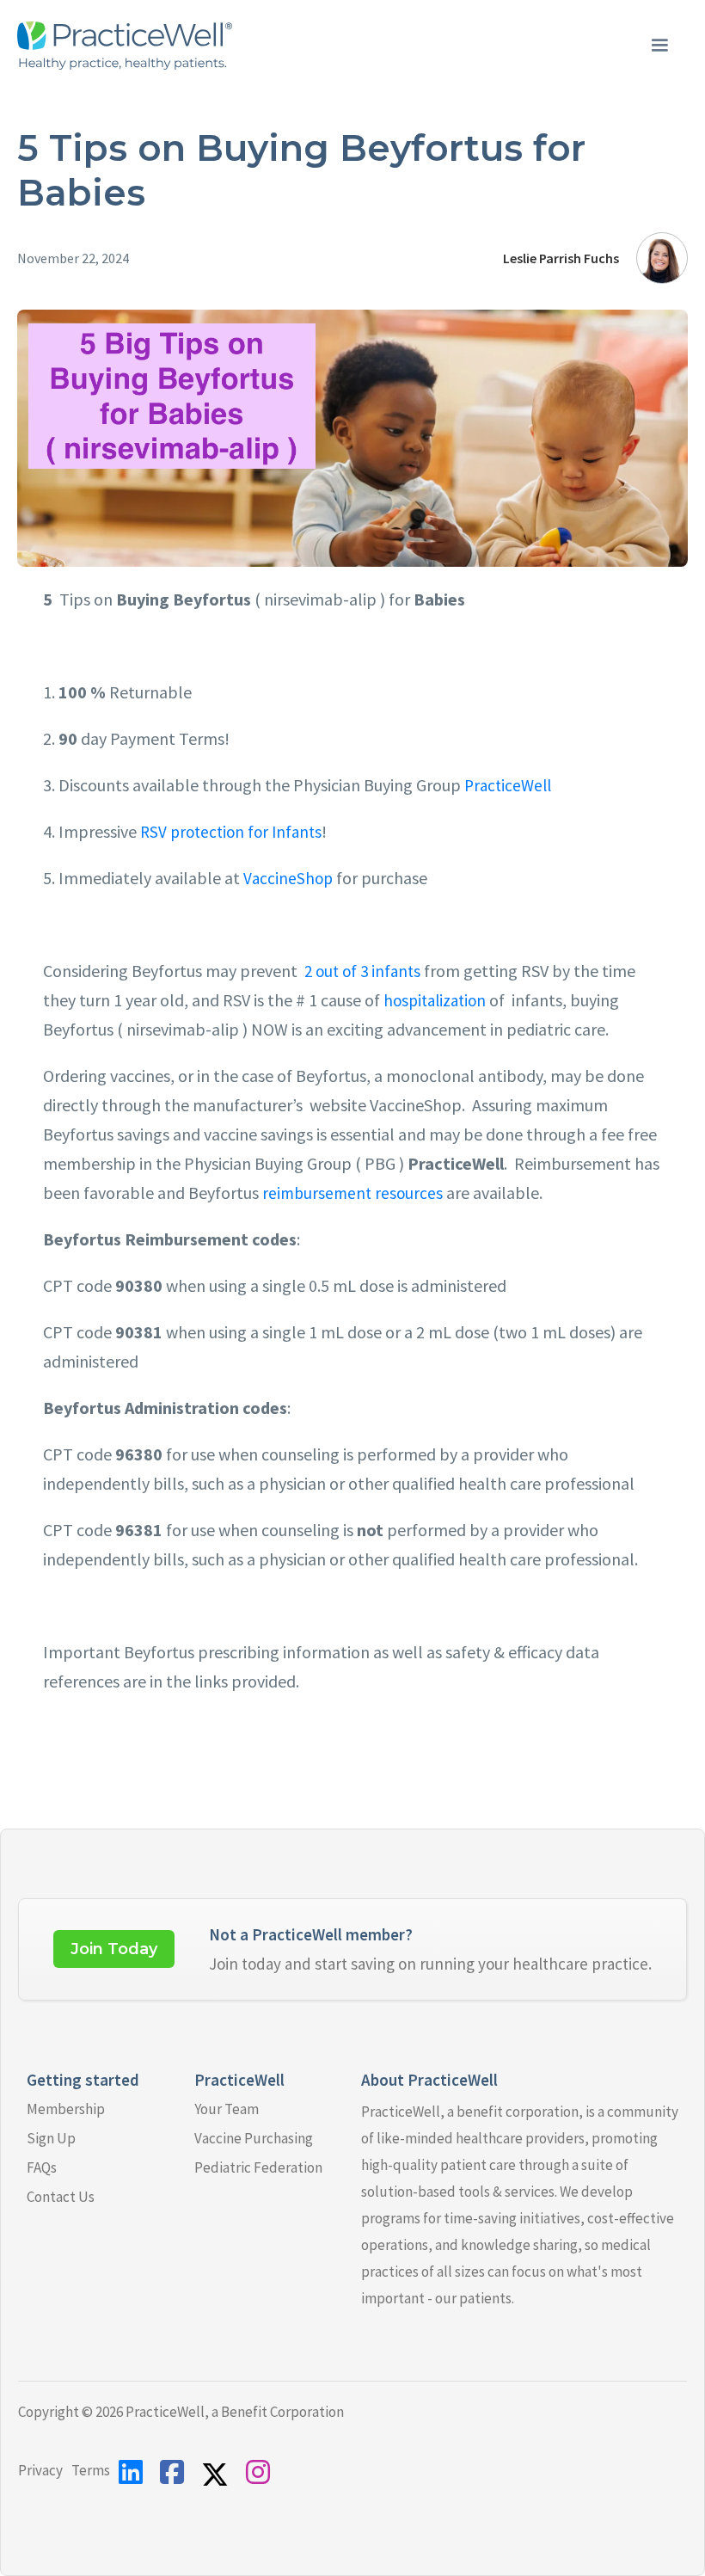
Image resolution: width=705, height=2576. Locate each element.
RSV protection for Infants (229, 832)
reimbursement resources (351, 1193)
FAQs (42, 2167)
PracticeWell (506, 785)
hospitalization (433, 1000)
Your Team (227, 2109)
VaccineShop (286, 878)
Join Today (114, 1949)
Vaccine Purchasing (254, 2138)
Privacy (40, 2470)
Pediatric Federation (258, 2167)
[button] (659, 46)
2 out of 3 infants (362, 971)
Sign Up (51, 2138)
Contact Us (61, 2197)
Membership (66, 2109)
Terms (91, 2470)
